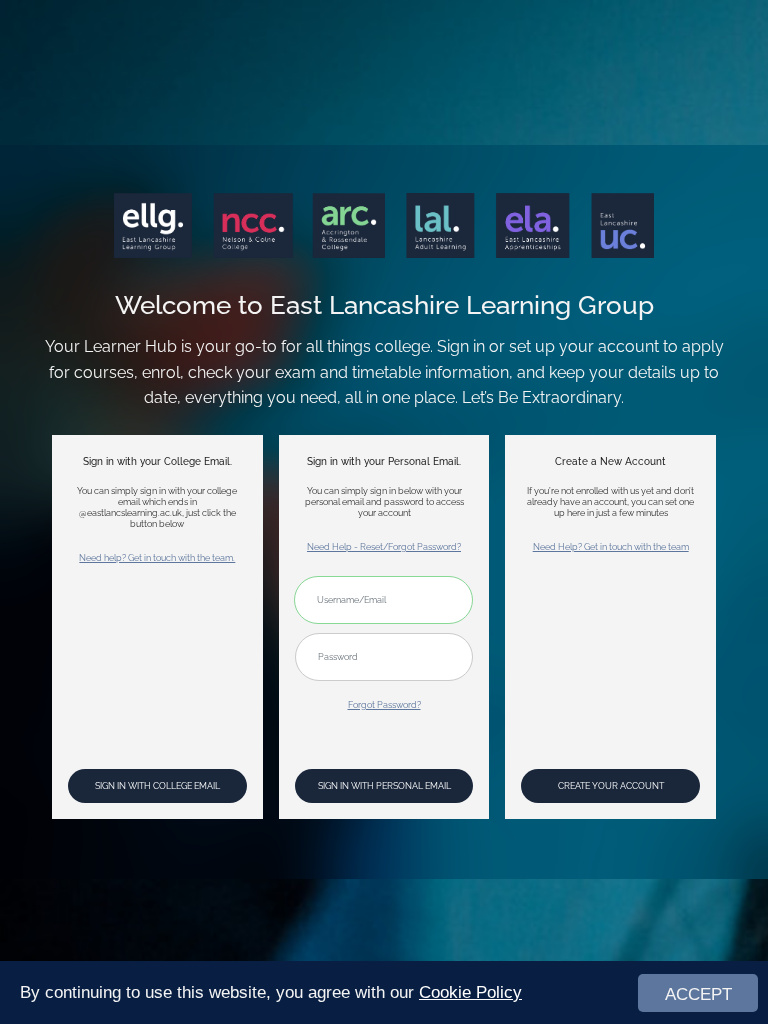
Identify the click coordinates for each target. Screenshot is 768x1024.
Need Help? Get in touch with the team (611, 546)
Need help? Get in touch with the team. (157, 557)
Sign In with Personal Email (384, 785)
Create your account (611, 785)
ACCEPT (698, 994)
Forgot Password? (384, 704)
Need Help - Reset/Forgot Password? (384, 546)
